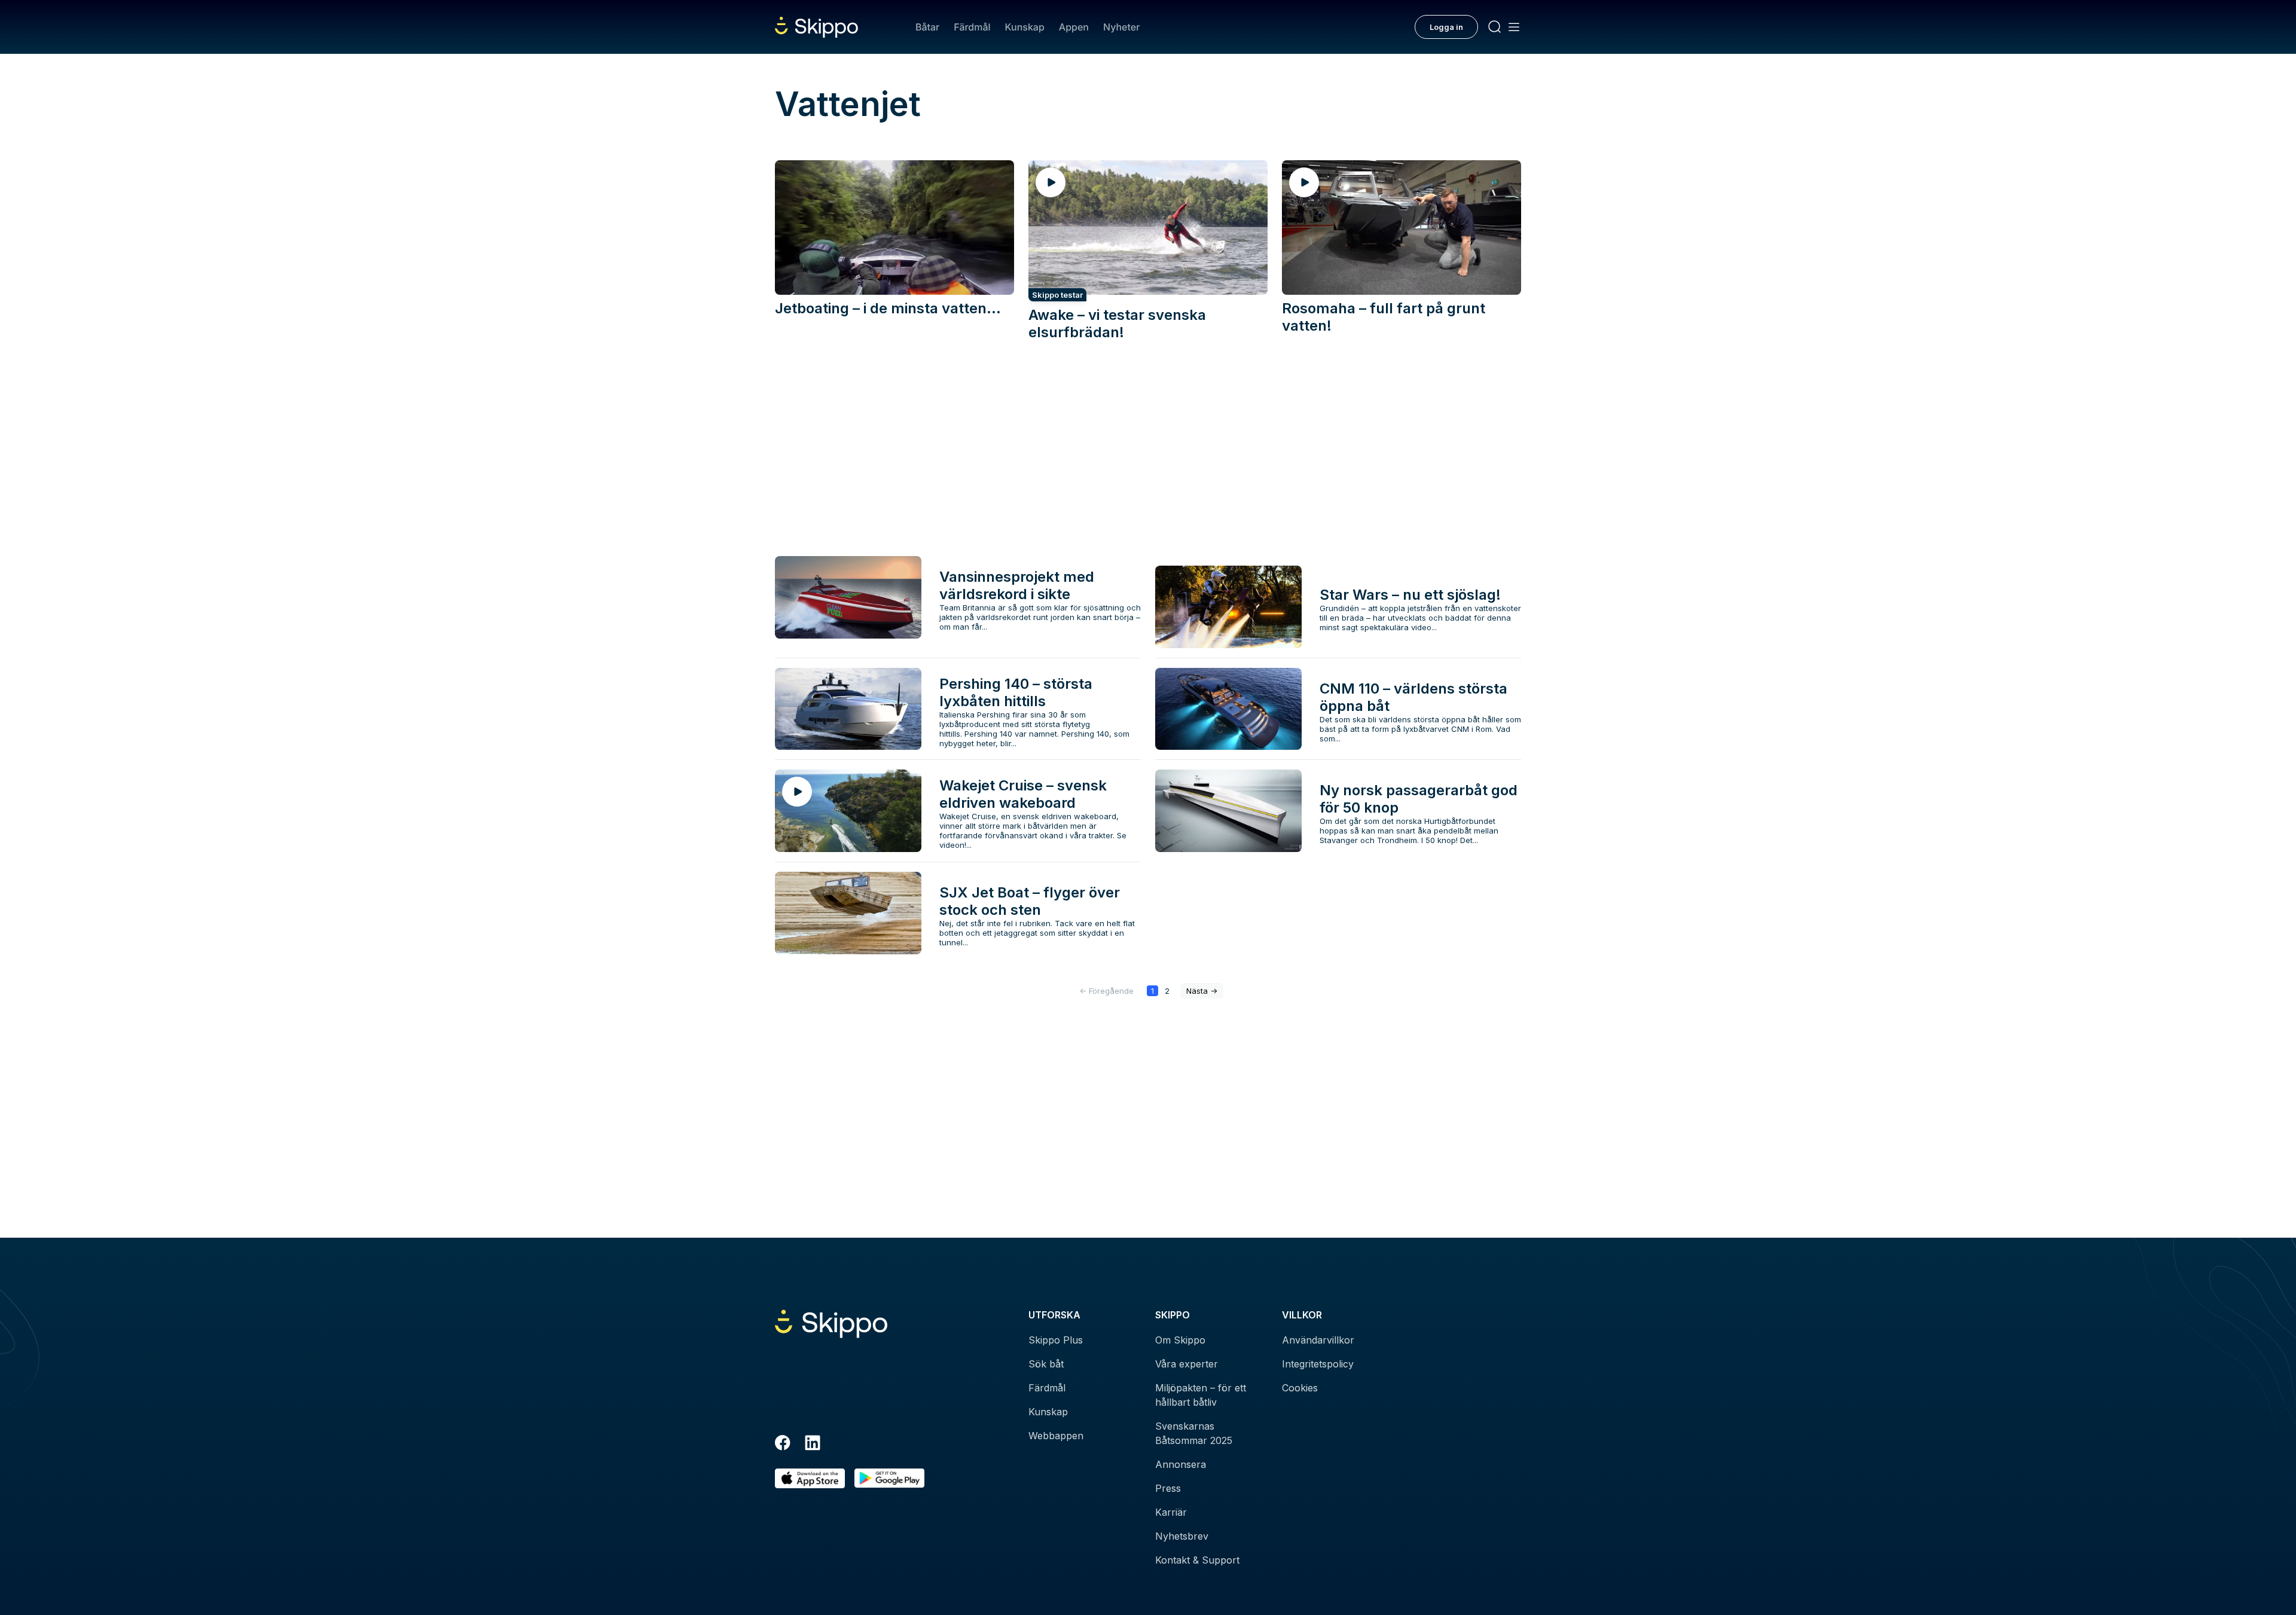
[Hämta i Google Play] (889, 1478)
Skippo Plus (1056, 1340)
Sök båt (1046, 1364)
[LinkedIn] (813, 1445)
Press (1168, 1488)
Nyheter (1121, 27)
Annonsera (1181, 1464)
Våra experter (1187, 1364)
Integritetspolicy (1318, 1364)
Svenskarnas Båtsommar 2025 (1194, 1433)
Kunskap (1025, 27)
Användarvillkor (1318, 1340)
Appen (1074, 27)
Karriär (1171, 1512)
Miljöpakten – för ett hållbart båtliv (1201, 1395)
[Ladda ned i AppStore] (810, 1478)
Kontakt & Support (1197, 1560)
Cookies (1300, 1388)
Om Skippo (1180, 1340)
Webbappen (1056, 1436)
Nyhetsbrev (1182, 1536)
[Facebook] (783, 1445)
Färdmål (972, 27)
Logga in (1446, 27)
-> (1202, 991)
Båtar (927, 27)
